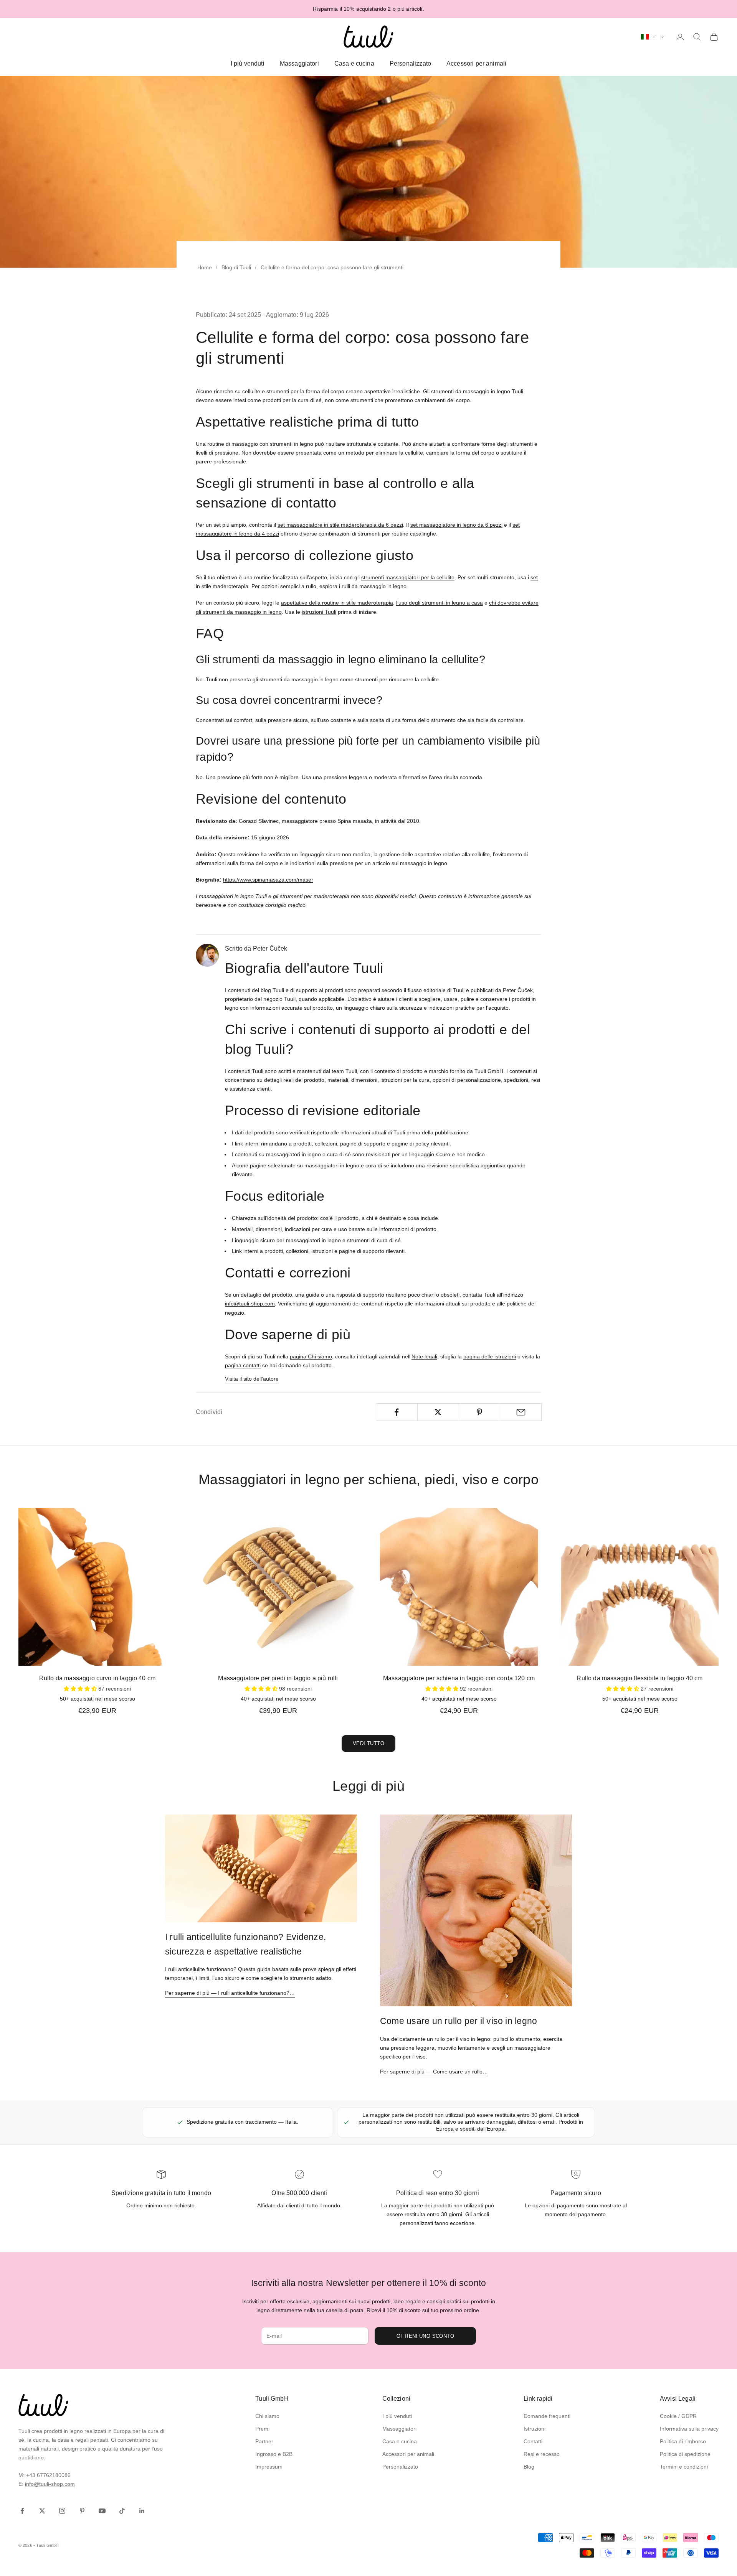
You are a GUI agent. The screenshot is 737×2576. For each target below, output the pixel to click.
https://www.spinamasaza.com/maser (268, 880)
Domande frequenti (547, 2416)
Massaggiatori (299, 63)
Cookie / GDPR (678, 2416)
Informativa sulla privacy (689, 2429)
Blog (529, 2467)
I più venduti (248, 63)
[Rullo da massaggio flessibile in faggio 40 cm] (640, 1587)
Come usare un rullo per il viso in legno (459, 2021)
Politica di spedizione (685, 2454)
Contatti (533, 2441)
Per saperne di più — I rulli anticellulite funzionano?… (230, 1993)
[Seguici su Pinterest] (82, 2511)
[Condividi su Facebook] (397, 1412)
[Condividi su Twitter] (438, 1412)
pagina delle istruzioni (490, 1356)
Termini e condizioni (684, 2467)
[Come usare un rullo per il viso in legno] (476, 1910)
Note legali (424, 1356)
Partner (264, 2441)
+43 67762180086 (48, 2475)
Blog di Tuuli (236, 267)
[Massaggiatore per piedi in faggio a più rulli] (278, 1587)
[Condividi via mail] (521, 1412)
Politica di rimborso (683, 2441)
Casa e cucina (354, 63)
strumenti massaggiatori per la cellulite (408, 577)
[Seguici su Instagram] (62, 2511)
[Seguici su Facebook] (22, 2511)
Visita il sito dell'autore (252, 1379)
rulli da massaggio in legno (374, 586)
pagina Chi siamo (311, 1356)
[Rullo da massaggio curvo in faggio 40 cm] (97, 1587)
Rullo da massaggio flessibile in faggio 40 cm (640, 1678)
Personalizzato (410, 63)
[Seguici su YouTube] (102, 2511)
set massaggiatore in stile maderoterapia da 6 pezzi (340, 525)
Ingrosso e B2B (274, 2454)
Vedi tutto (368, 1743)
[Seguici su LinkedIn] (142, 2511)
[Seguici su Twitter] (42, 2511)
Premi (262, 2429)
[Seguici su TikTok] (122, 2511)
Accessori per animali (476, 63)
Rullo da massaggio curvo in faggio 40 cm (97, 1678)
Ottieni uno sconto (425, 2336)
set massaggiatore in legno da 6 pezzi (456, 525)
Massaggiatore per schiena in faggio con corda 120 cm (459, 1678)
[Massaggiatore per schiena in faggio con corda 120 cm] (459, 1587)
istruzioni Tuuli (319, 612)
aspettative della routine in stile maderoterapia (337, 603)
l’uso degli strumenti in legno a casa (440, 603)
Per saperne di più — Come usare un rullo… (434, 2072)
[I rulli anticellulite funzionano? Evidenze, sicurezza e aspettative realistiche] (261, 1868)
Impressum (269, 2467)
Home (205, 267)
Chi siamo (267, 2416)
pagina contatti (243, 1365)
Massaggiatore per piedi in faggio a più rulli (278, 1678)
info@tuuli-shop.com (250, 1304)
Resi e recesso (542, 2454)
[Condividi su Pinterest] (480, 1412)
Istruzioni (535, 2429)
